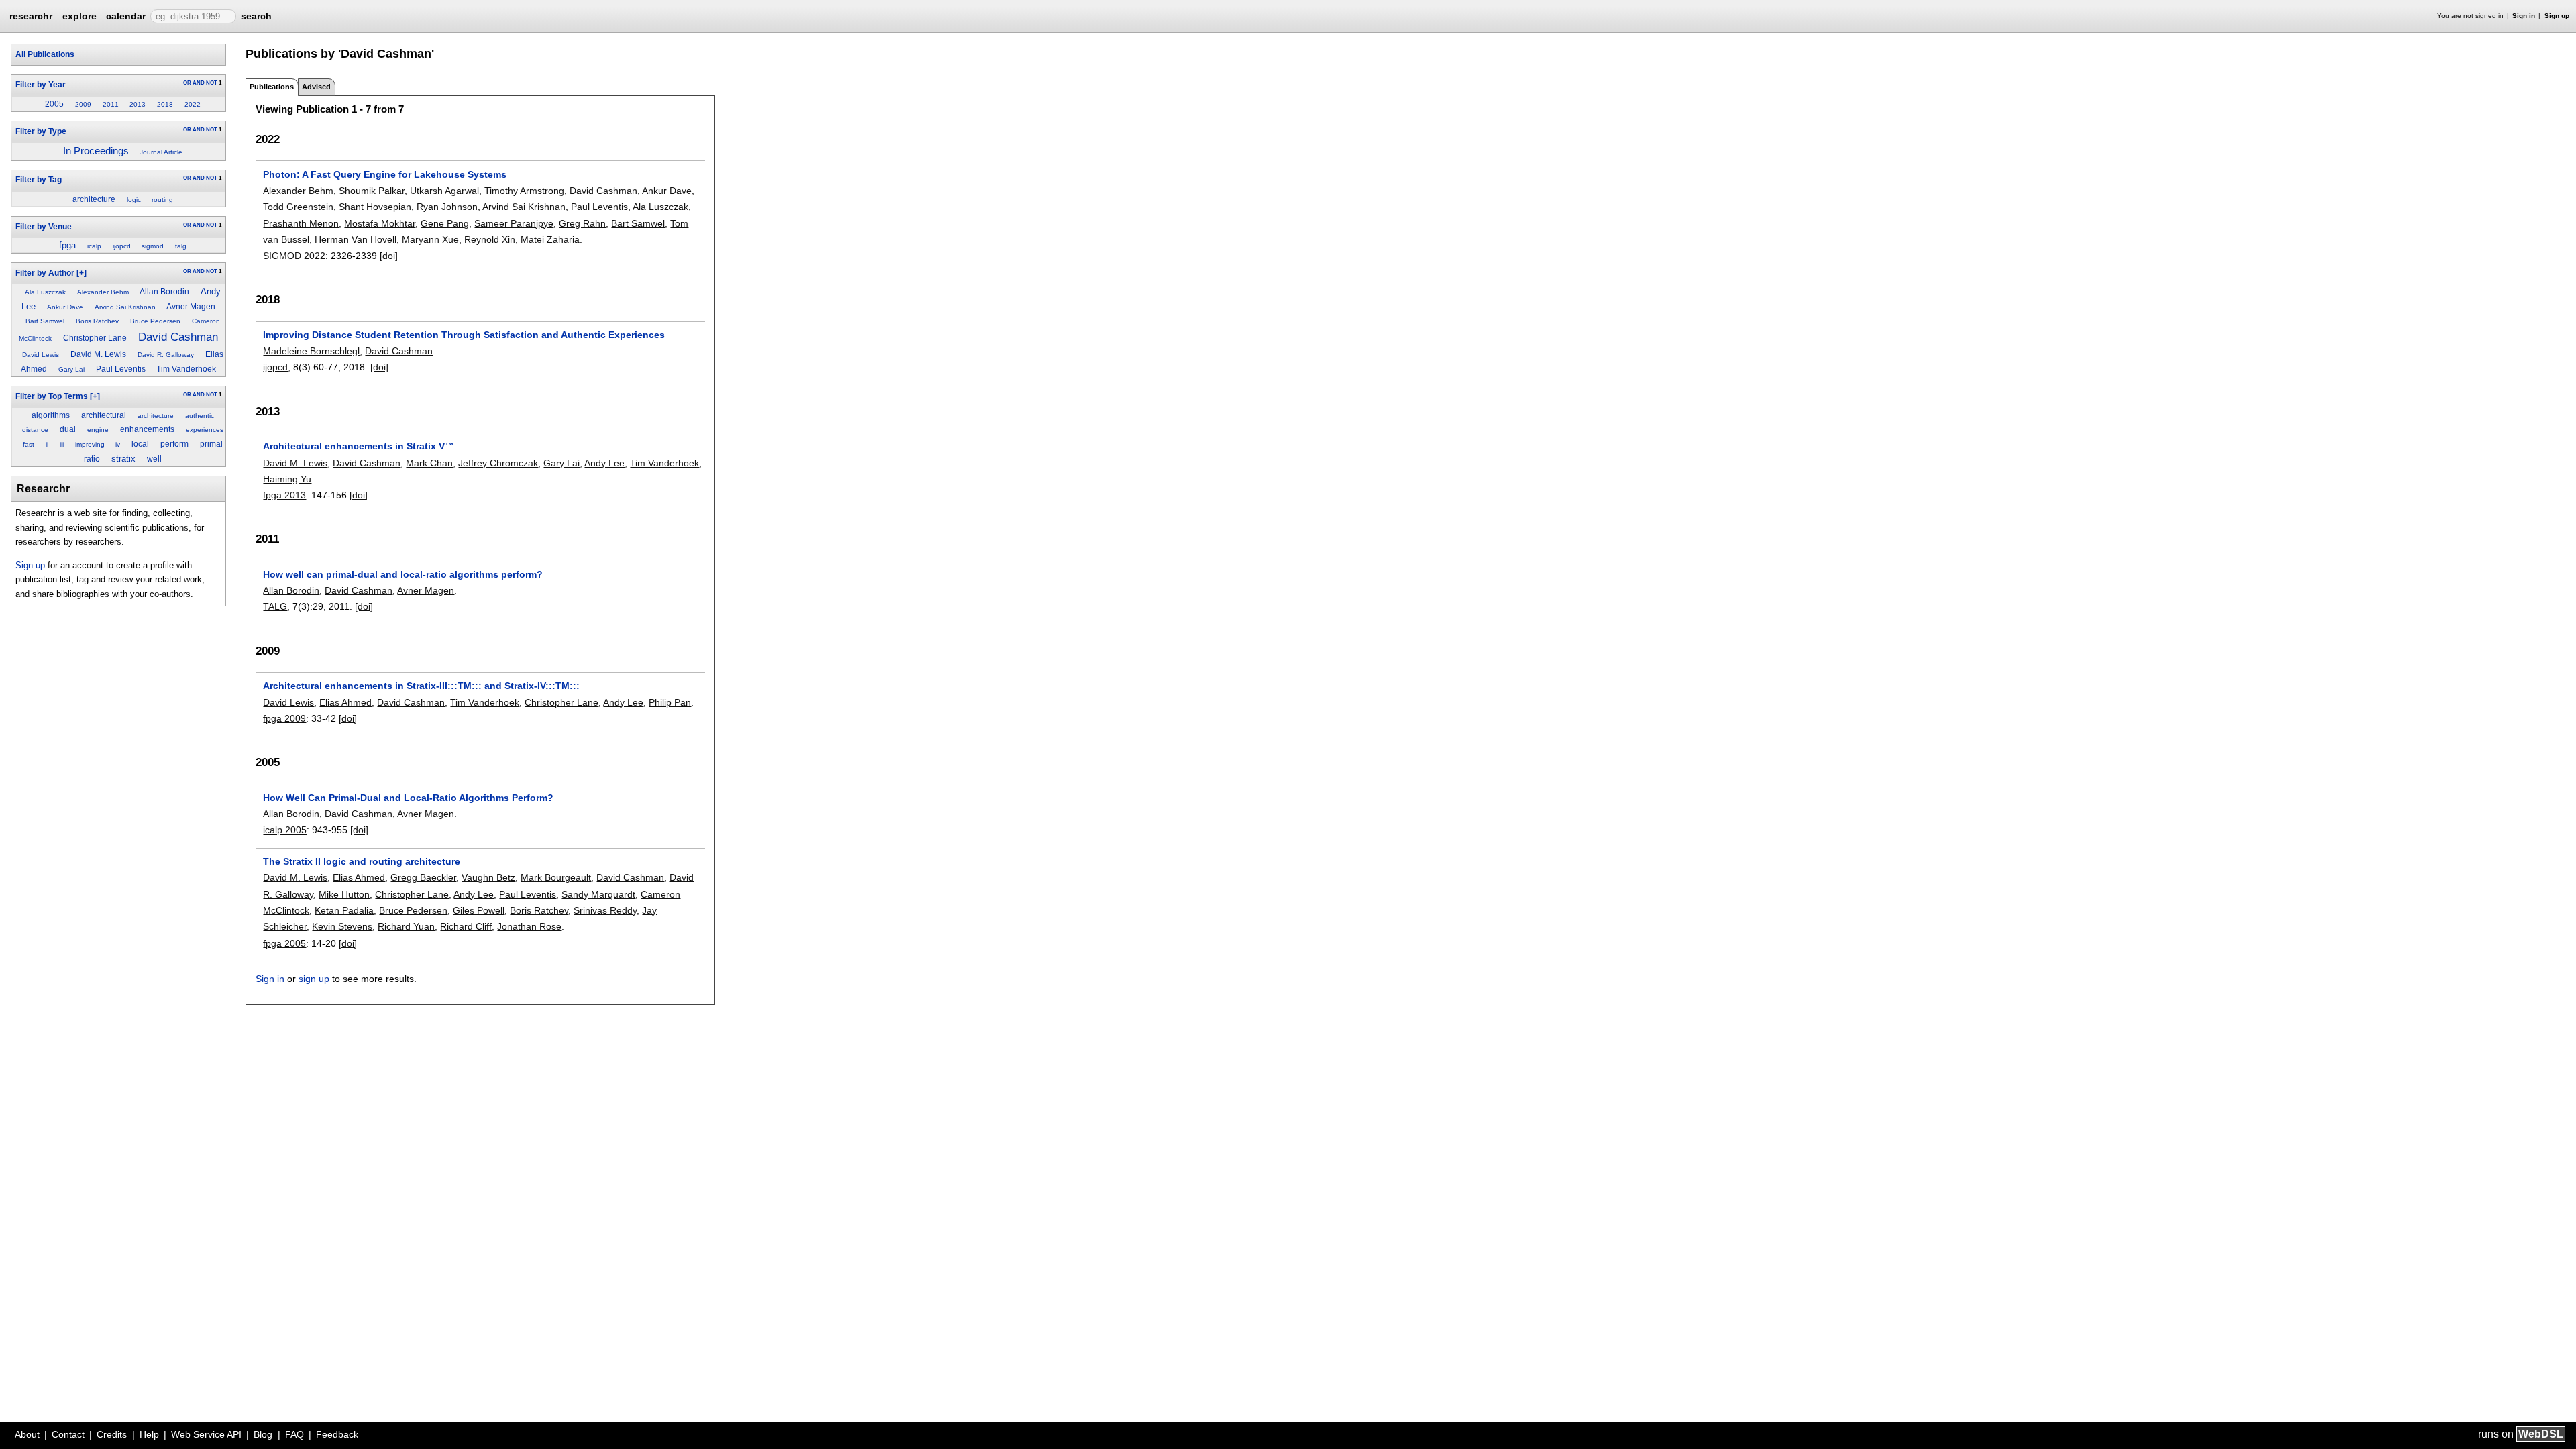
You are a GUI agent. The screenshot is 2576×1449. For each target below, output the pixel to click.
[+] (82, 273)
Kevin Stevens (342, 926)
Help (149, 1434)
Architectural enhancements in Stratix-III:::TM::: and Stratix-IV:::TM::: (421, 686)
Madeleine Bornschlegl (311, 351)
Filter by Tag (39, 180)
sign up (314, 979)
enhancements (147, 429)
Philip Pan (670, 702)
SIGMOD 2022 (294, 256)
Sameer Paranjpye (514, 223)
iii (62, 444)
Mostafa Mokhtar (380, 223)
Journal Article (161, 152)
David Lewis (41, 355)
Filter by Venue (44, 227)
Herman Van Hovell (356, 239)
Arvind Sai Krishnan (125, 307)
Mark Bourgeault (556, 877)
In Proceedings (96, 151)
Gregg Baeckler (423, 877)
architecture (94, 199)
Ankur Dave (65, 307)
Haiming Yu (287, 479)
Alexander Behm (103, 292)
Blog (263, 1434)
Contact (68, 1434)
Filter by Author (45, 273)
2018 (165, 104)
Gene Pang (445, 223)
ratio (92, 459)
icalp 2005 (285, 830)
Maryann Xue (430, 239)
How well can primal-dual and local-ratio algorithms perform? (403, 574)
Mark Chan (429, 463)
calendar (126, 16)
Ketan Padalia (344, 910)
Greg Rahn (582, 223)
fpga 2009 (284, 718)
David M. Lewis (98, 354)
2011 (111, 104)
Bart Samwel (45, 321)
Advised (316, 87)
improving (90, 444)
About (27, 1434)
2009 (83, 104)
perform (174, 444)
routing (162, 200)
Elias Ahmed (345, 702)
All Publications (45, 54)
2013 (138, 104)
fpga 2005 (284, 943)
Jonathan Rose (529, 926)
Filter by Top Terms (52, 396)
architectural (104, 415)
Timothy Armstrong (524, 191)
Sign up (2557, 16)
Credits (112, 1434)
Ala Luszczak (45, 292)
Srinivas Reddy (605, 910)
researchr (31, 15)
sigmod (153, 246)
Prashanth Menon (301, 223)
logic (134, 200)
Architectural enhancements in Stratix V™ (359, 446)
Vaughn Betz (488, 877)
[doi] (389, 256)
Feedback (337, 1434)
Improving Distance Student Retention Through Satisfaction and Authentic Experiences (464, 335)
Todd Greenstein (298, 207)
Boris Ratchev (97, 321)
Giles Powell (479, 910)
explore (79, 16)
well (154, 459)
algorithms (51, 415)
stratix (123, 459)
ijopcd (122, 246)
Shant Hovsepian (375, 207)
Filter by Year (41, 85)
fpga (67, 245)
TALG (275, 606)
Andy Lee (604, 463)
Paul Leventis (121, 369)
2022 (193, 104)
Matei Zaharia (550, 239)
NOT (212, 83)
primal (211, 444)
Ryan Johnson (447, 207)
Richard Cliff (466, 926)
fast (29, 444)
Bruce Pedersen (155, 321)
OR (187, 83)
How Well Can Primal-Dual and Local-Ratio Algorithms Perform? (408, 798)
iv (118, 444)
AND (199, 83)
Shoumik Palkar (372, 191)
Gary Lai (71, 369)
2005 (54, 104)
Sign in (2524, 16)
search (256, 16)
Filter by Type (41, 131)
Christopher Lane (95, 338)
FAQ (294, 1434)
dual (68, 429)
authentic (200, 416)
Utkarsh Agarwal (444, 191)
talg (181, 246)
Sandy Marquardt (598, 894)
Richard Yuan (406, 926)
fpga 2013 (284, 495)
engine (98, 430)
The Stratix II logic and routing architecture (362, 861)
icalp (94, 246)
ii (47, 444)
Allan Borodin (164, 292)
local (140, 444)
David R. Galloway (166, 355)
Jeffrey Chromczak (498, 463)
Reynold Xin (490, 239)
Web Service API (206, 1434)
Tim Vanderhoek (186, 369)
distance (35, 430)
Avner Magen (191, 307)
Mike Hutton (344, 894)
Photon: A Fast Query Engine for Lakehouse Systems (385, 174)
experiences (205, 430)
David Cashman (178, 337)
